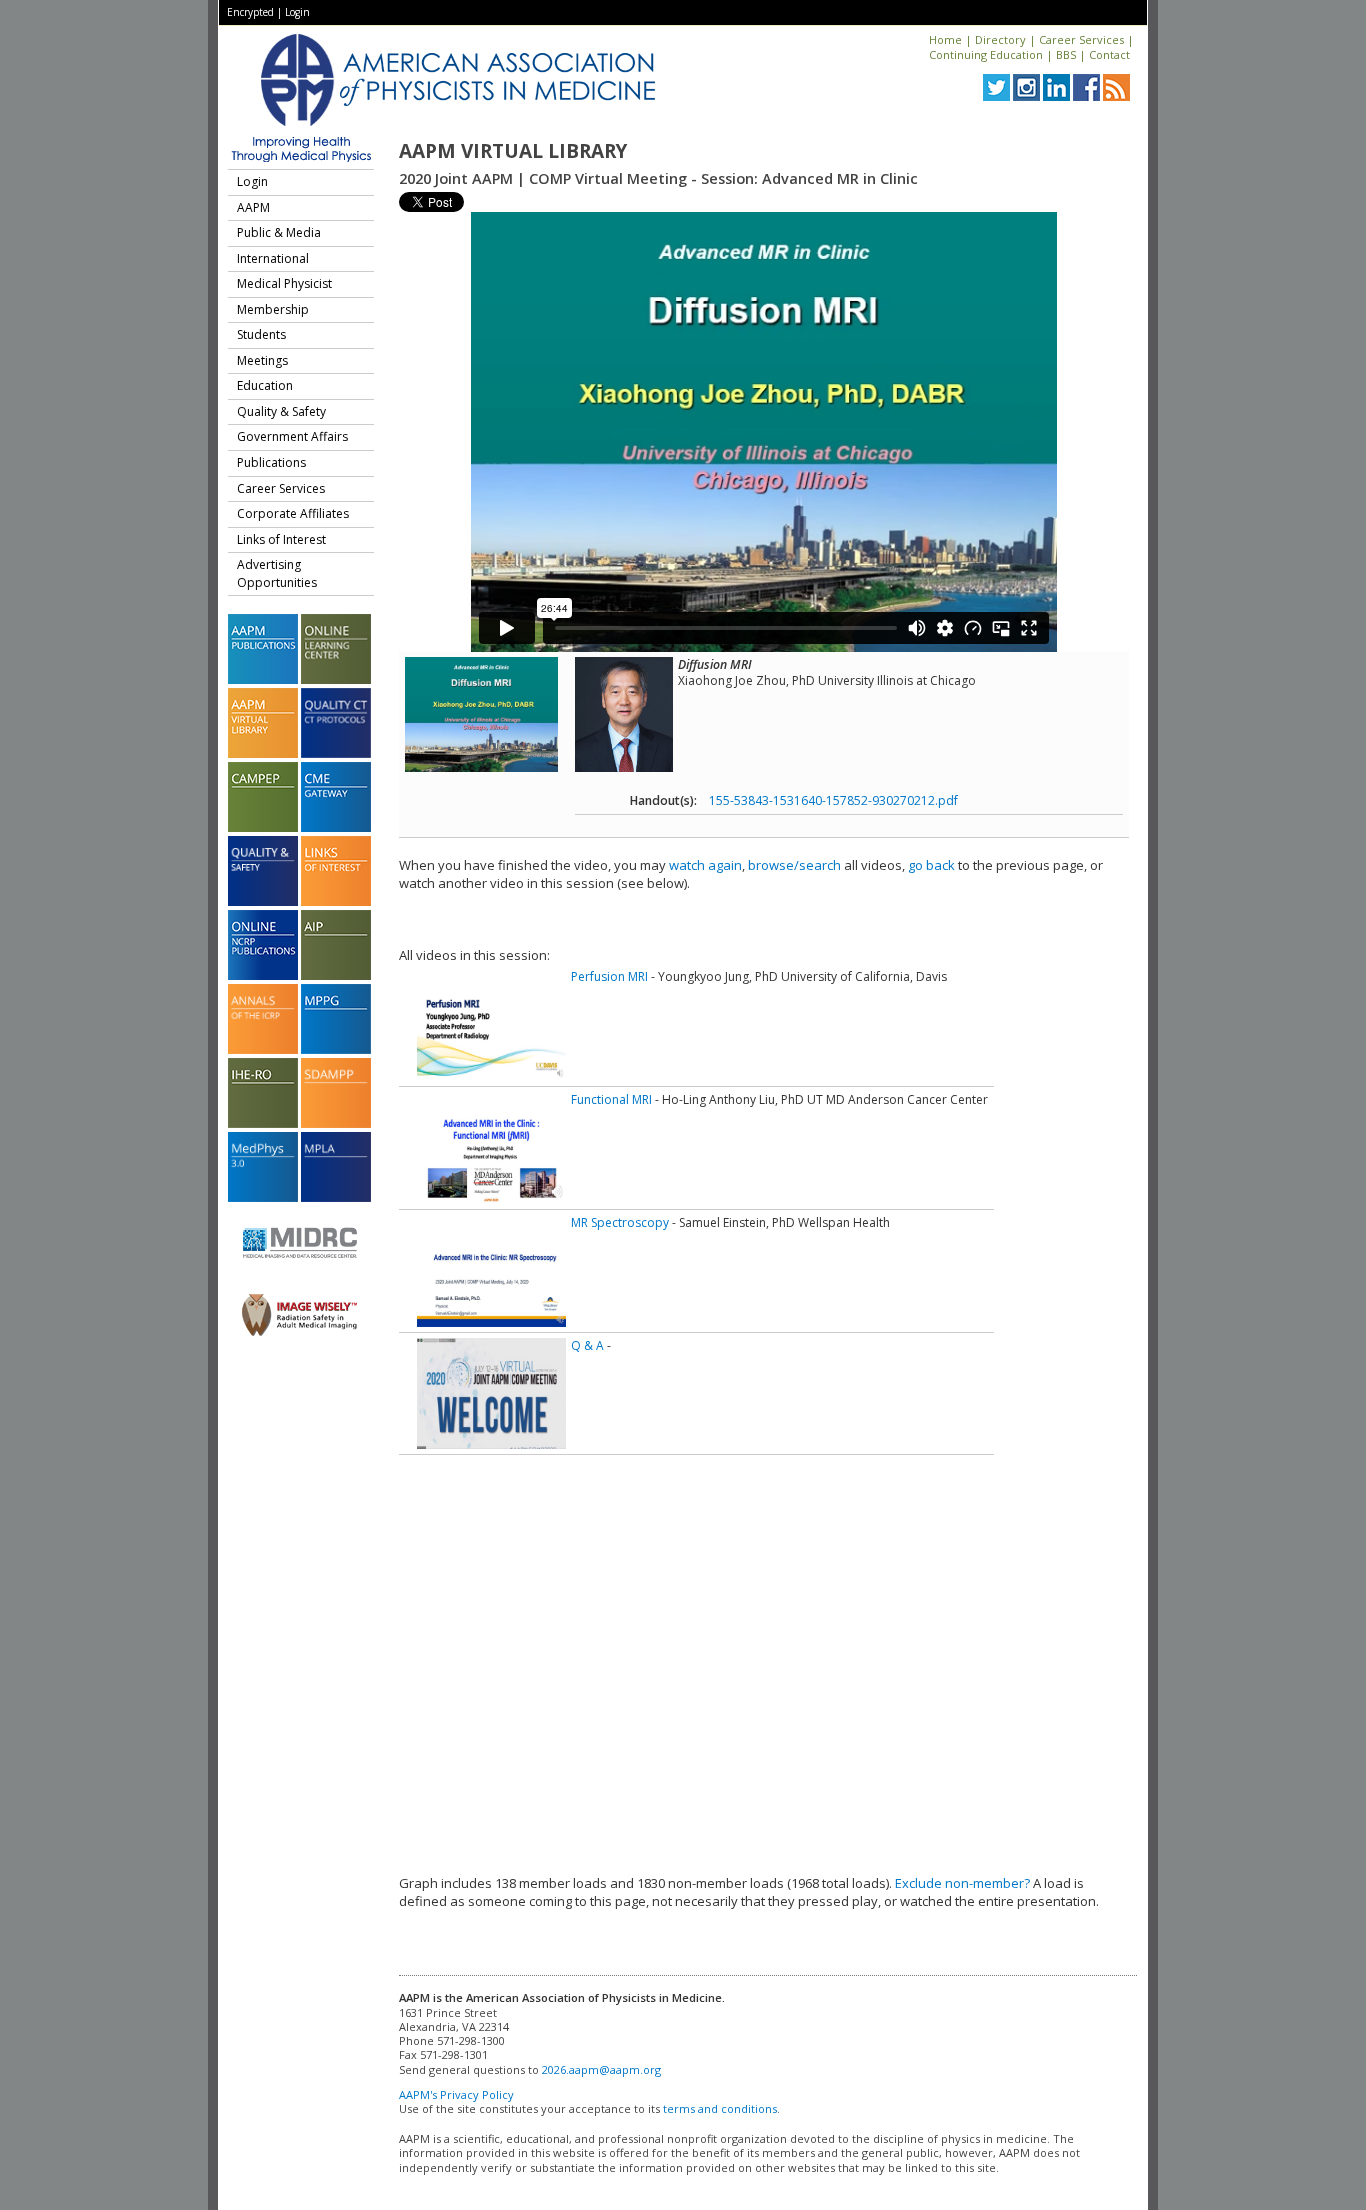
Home (945, 39)
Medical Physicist (284, 283)
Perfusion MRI (609, 976)
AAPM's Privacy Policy (456, 2094)
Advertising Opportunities (277, 573)
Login (297, 12)
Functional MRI (611, 1099)
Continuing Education (986, 54)
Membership (273, 309)
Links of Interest (281, 539)
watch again (705, 865)
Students (261, 334)
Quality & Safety (281, 411)
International (273, 258)
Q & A (587, 1345)
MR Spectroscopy (620, 1222)
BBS (1066, 54)
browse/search (794, 865)
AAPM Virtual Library (513, 151)
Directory (1000, 39)
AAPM (253, 207)
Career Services (1081, 39)
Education (265, 385)
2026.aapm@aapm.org (601, 2069)
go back (931, 865)
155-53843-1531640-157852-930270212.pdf (833, 800)
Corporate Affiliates (293, 513)
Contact (1109, 54)
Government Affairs (292, 436)
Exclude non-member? (962, 1883)
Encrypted (250, 12)
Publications (271, 462)
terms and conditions (720, 2108)
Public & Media (279, 232)
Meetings (262, 360)
